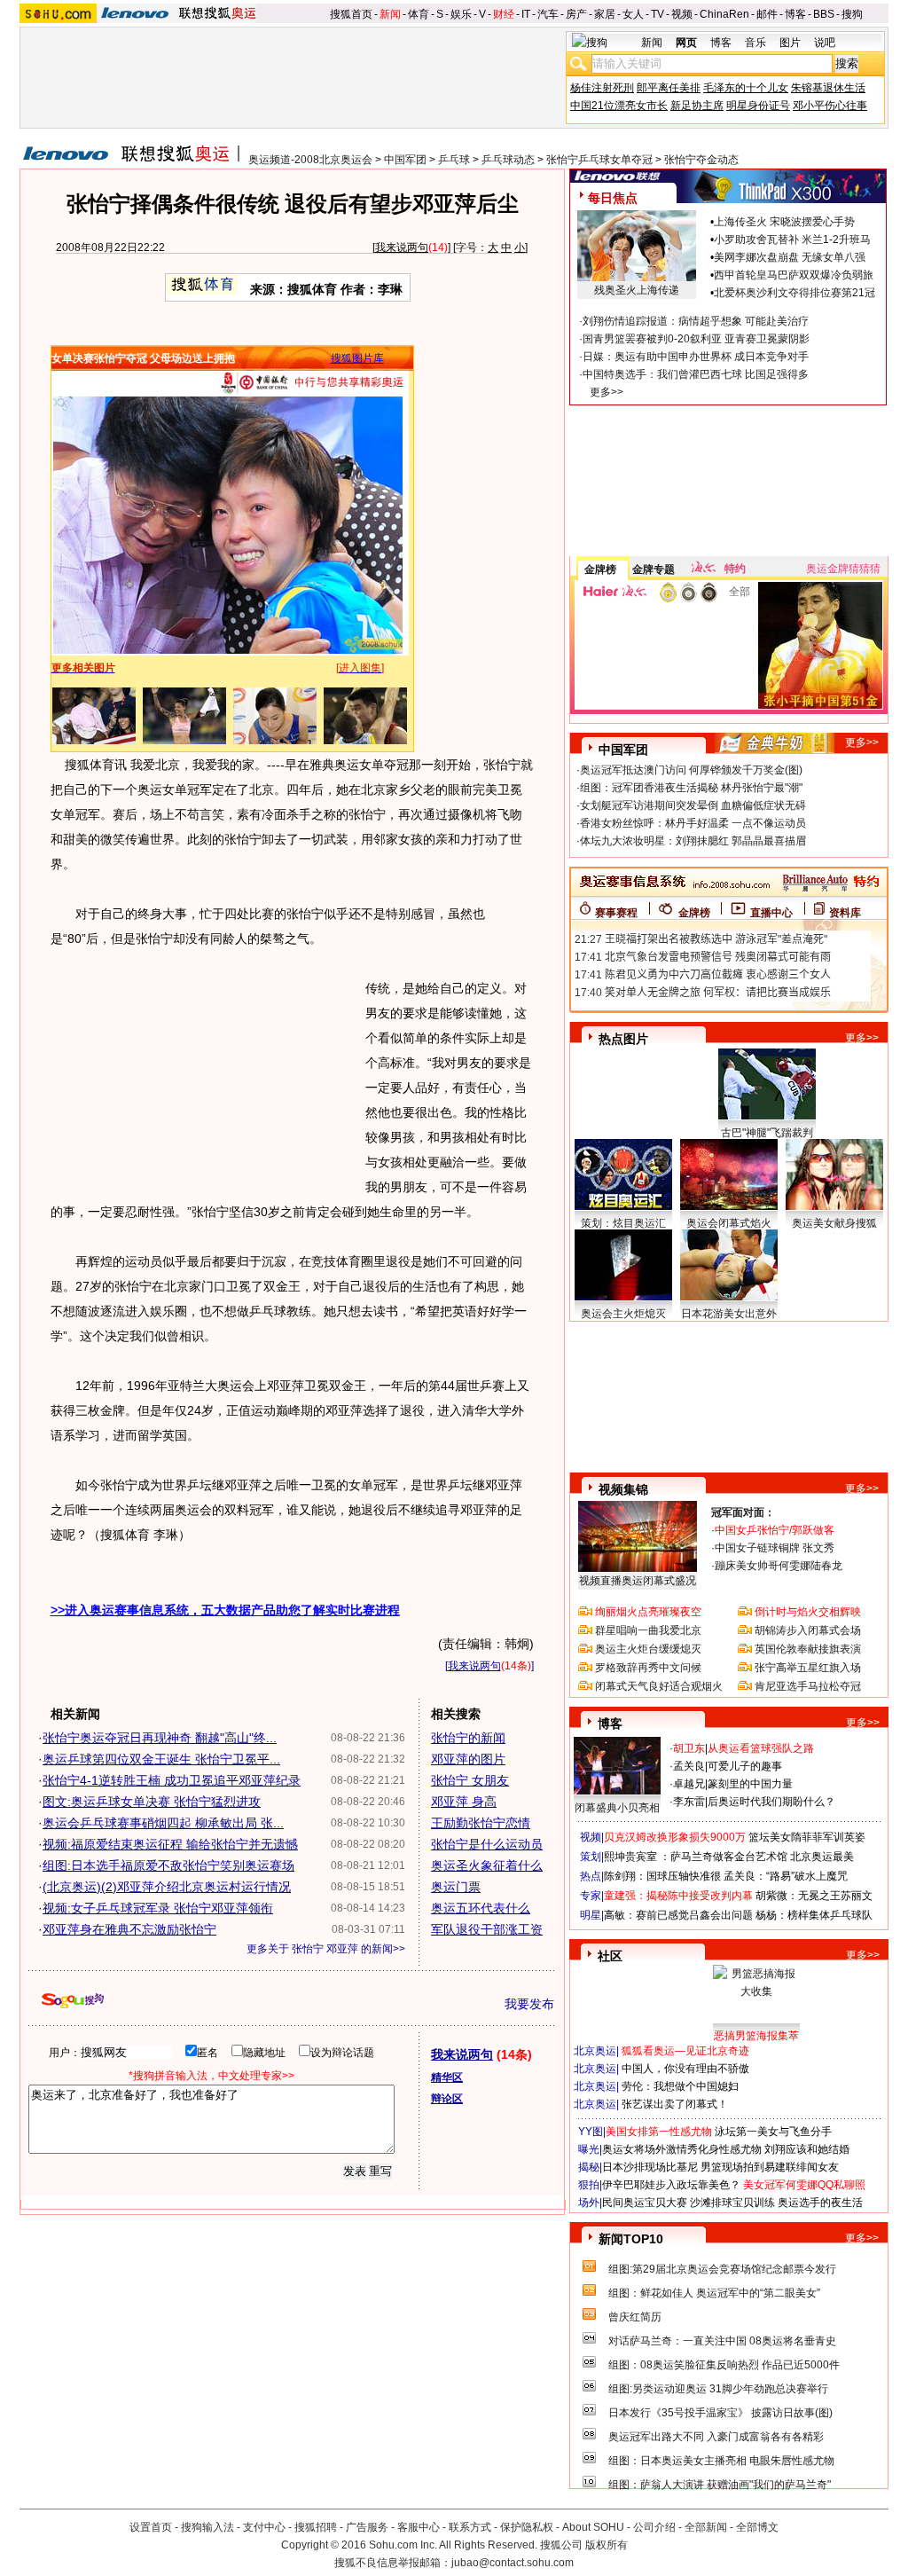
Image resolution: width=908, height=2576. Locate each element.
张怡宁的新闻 (468, 1738)
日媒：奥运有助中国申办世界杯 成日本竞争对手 (696, 357)
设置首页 (151, 2527)
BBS (824, 14)
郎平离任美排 (669, 88)
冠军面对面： (743, 1512)
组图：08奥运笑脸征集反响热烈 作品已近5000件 (724, 2365)
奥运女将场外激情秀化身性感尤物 (682, 2149)
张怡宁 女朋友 (470, 1780)
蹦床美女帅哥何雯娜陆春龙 (779, 1566)
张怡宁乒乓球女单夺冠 (599, 160)
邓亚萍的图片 (468, 1759)
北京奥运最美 (822, 1857)
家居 (605, 14)
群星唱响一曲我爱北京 (648, 1630)
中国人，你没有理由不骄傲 (685, 2069)
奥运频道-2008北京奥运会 (310, 160)
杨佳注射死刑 (602, 88)
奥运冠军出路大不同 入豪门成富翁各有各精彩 (716, 2437)
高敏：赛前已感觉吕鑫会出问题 (678, 1915)
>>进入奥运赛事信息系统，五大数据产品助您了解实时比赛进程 (225, 1610)
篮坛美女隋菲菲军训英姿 (807, 1837)
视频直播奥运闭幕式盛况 (638, 1581)
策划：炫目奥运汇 (623, 1223)
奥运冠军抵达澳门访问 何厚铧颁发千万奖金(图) (691, 770)
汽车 (548, 14)
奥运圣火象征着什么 (487, 1865)
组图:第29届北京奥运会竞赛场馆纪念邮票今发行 (722, 2269)
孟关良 (689, 1766)
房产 (576, 14)
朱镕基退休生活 (828, 88)
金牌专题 (654, 569)
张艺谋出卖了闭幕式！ (675, 2104)
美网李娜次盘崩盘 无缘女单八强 (790, 257)
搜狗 (852, 14)
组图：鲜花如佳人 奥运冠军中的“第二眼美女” (714, 2293)
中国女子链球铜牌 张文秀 (775, 1548)
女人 (633, 14)
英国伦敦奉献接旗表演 (808, 1649)
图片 (790, 43)
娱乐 (461, 14)
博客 (795, 14)
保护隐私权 (527, 2527)
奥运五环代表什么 (481, 1908)
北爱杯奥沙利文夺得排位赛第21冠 (794, 293)
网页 (686, 43)
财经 (504, 14)
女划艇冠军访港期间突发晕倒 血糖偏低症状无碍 (693, 805)
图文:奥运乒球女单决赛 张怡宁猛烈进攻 (152, 1802)
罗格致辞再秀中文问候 (648, 1668)
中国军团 (405, 160)
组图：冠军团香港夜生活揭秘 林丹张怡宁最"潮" (691, 788)
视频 (682, 14)
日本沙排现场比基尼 (650, 2167)
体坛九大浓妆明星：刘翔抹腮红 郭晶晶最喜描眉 (693, 841)
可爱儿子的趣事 (745, 1766)
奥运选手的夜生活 (820, 2203)
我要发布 (529, 2004)
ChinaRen (724, 14)
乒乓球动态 (508, 160)
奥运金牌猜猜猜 (843, 569)
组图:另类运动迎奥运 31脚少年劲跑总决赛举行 (718, 2389)
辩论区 (447, 2099)
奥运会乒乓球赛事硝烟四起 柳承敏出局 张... (163, 1823)
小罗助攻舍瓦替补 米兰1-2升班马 (792, 240)
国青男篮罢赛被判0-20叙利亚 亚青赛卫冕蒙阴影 (696, 339)
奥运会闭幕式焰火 (729, 1223)
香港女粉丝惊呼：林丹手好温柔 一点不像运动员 (693, 823)
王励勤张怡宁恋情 (481, 1823)
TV (658, 14)
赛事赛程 (616, 913)
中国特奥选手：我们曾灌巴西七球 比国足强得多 (696, 374)
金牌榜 (600, 569)
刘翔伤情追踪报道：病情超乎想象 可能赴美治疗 (696, 321)
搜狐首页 (351, 14)
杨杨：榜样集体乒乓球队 (814, 1915)
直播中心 (771, 913)
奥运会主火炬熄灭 (623, 1314)
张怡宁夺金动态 (701, 160)
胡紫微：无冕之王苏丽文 (814, 1896)
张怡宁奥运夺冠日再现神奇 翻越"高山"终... (160, 1738)
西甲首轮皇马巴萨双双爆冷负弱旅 (794, 275)
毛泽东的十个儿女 (746, 88)
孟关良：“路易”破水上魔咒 (786, 1876)
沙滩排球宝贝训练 (732, 2203)
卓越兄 (689, 1784)
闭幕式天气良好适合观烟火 (659, 1686)
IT (526, 14)
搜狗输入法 (207, 2527)
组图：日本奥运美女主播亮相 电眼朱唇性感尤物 (721, 2461)
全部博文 (757, 2527)
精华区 (447, 2077)
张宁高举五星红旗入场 (808, 1668)
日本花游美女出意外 (729, 1314)
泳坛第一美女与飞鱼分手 (773, 2132)
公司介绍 (654, 2527)
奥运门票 (456, 1887)
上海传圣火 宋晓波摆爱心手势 (784, 222)
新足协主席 (697, 106)
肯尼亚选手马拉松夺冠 (808, 1686)
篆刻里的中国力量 (750, 1784)
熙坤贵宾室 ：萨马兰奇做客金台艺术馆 (696, 1857)
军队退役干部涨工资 (487, 1929)
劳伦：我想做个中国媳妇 (680, 2086)
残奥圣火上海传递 (637, 290)
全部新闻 (706, 2527)
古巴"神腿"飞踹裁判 (767, 1133)
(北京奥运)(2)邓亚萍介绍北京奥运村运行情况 (167, 1887)
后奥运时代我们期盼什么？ (771, 1802)
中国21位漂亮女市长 (619, 106)
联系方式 (470, 2527)
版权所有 (607, 2545)
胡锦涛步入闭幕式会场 (808, 1630)
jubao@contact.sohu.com (513, 2563)
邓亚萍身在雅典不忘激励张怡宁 (129, 1929)
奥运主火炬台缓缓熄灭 (648, 1649)
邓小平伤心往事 (830, 106)
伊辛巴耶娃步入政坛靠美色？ (671, 2185)
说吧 (825, 43)
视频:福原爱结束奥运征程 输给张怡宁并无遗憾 (170, 1844)
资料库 (845, 913)
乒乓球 (454, 160)
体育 (419, 14)
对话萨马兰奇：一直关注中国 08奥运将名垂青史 (722, 2341)
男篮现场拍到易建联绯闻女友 (770, 2167)
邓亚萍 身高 (464, 1802)
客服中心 (419, 2527)
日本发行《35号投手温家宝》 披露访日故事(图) (720, 2413)
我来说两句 (402, 247)
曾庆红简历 (635, 2317)
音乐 (755, 43)
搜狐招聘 (316, 2527)
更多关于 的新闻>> (326, 1949)
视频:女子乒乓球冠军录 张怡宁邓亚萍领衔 (158, 1908)
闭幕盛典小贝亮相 (617, 1808)
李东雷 (689, 1802)
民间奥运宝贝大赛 (645, 2203)
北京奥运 (595, 2051)
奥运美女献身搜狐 (834, 1223)
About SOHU (593, 2527)
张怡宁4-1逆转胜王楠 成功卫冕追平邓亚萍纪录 (172, 1780)
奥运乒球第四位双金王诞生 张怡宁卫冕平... (161, 1759)
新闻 (390, 14)
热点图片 (623, 1039)
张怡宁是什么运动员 (487, 1844)
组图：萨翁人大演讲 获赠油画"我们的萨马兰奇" (720, 2485)
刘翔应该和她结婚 (807, 2149)
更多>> (607, 392)
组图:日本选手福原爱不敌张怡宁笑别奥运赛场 (168, 1865)
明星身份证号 (758, 106)
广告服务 (367, 2527)
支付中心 (264, 2527)
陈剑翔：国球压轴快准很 (662, 1876)
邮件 (767, 14)
